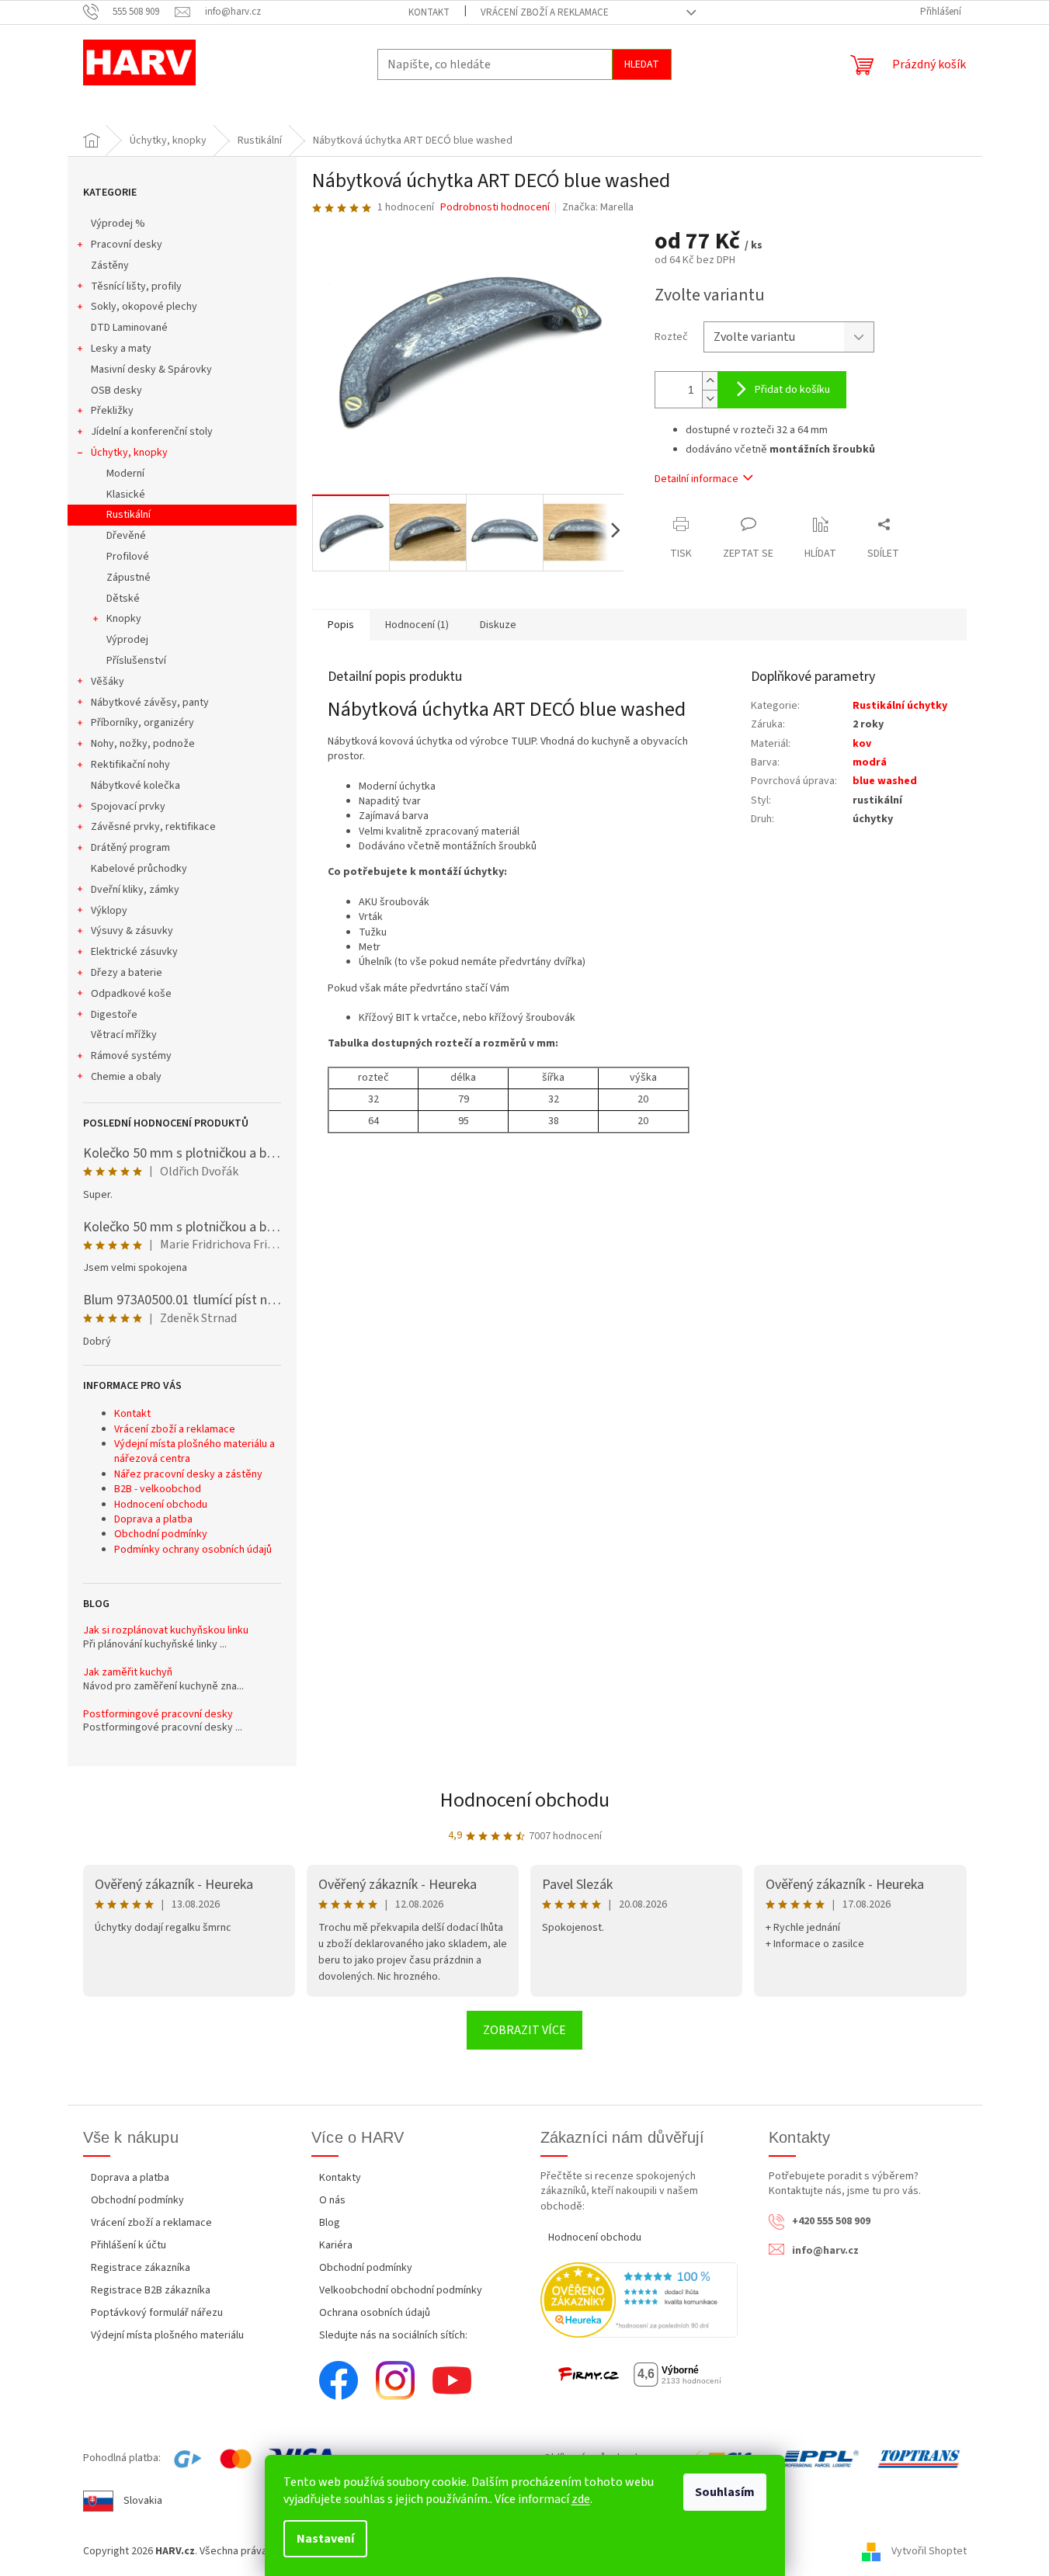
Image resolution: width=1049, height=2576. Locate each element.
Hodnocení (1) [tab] (417, 625)
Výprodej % (118, 224)
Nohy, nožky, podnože (143, 744)
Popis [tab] (341, 625)
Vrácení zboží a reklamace (545, 12)
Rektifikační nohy (130, 765)
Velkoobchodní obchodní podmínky (401, 2290)
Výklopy (109, 911)
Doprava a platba (153, 1519)
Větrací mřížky (124, 1035)
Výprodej (127, 640)
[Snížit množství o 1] (710, 399)
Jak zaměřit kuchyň (128, 1673)
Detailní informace (696, 479)
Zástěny (110, 266)
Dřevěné (126, 536)
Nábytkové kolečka (135, 786)
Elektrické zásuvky (134, 952)
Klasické (126, 495)
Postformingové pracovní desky (158, 1715)
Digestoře (114, 1015)
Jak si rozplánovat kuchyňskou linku (166, 1631)
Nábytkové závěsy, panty (150, 703)
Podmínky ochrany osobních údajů (193, 1550)
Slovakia (143, 2501)
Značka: (598, 207)
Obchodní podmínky (161, 1534)
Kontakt (429, 12)
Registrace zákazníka (141, 2268)
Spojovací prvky (128, 807)
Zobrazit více (524, 2030)
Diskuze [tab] (498, 625)
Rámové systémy (131, 1056)
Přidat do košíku (792, 390)
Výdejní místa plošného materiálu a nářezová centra (195, 1451)
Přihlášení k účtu (129, 2245)
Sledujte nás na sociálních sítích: (393, 2335)
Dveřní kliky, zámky (135, 890)
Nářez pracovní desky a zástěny (188, 1474)
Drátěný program (130, 848)
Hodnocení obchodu (161, 1505)
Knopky (124, 619)
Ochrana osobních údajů (375, 2313)
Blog (330, 2223)
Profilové (128, 557)
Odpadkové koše (131, 994)
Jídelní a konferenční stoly (152, 432)
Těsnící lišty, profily (136, 286)
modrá (870, 762)
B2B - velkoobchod (158, 1489)
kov (862, 744)
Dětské (123, 599)
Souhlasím (725, 2492)
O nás (332, 2200)
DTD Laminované (129, 328)
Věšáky (108, 682)
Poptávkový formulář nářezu (157, 2313)
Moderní (125, 474)
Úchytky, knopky (129, 453)
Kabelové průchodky (139, 869)
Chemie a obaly (126, 1077)
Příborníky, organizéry (142, 723)
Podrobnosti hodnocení (495, 208)
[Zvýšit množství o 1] (710, 381)
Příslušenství (136, 661)
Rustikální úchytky (900, 706)
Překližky (112, 411)
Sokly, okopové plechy (144, 307)
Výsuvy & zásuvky (132, 931)
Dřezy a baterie (127, 973)
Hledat (642, 64)
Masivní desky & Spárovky (151, 370)
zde (581, 2499)
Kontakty (340, 2178)
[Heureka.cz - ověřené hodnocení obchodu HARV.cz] (639, 2300)
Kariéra (336, 2245)
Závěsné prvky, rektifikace (153, 827)
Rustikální (129, 515)
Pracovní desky (127, 245)
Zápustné (129, 578)
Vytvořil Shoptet (929, 2551)
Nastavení (325, 2539)
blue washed (885, 781)
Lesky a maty (121, 349)
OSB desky (116, 391)
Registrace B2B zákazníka (151, 2290)
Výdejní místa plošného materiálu (167, 2335)
